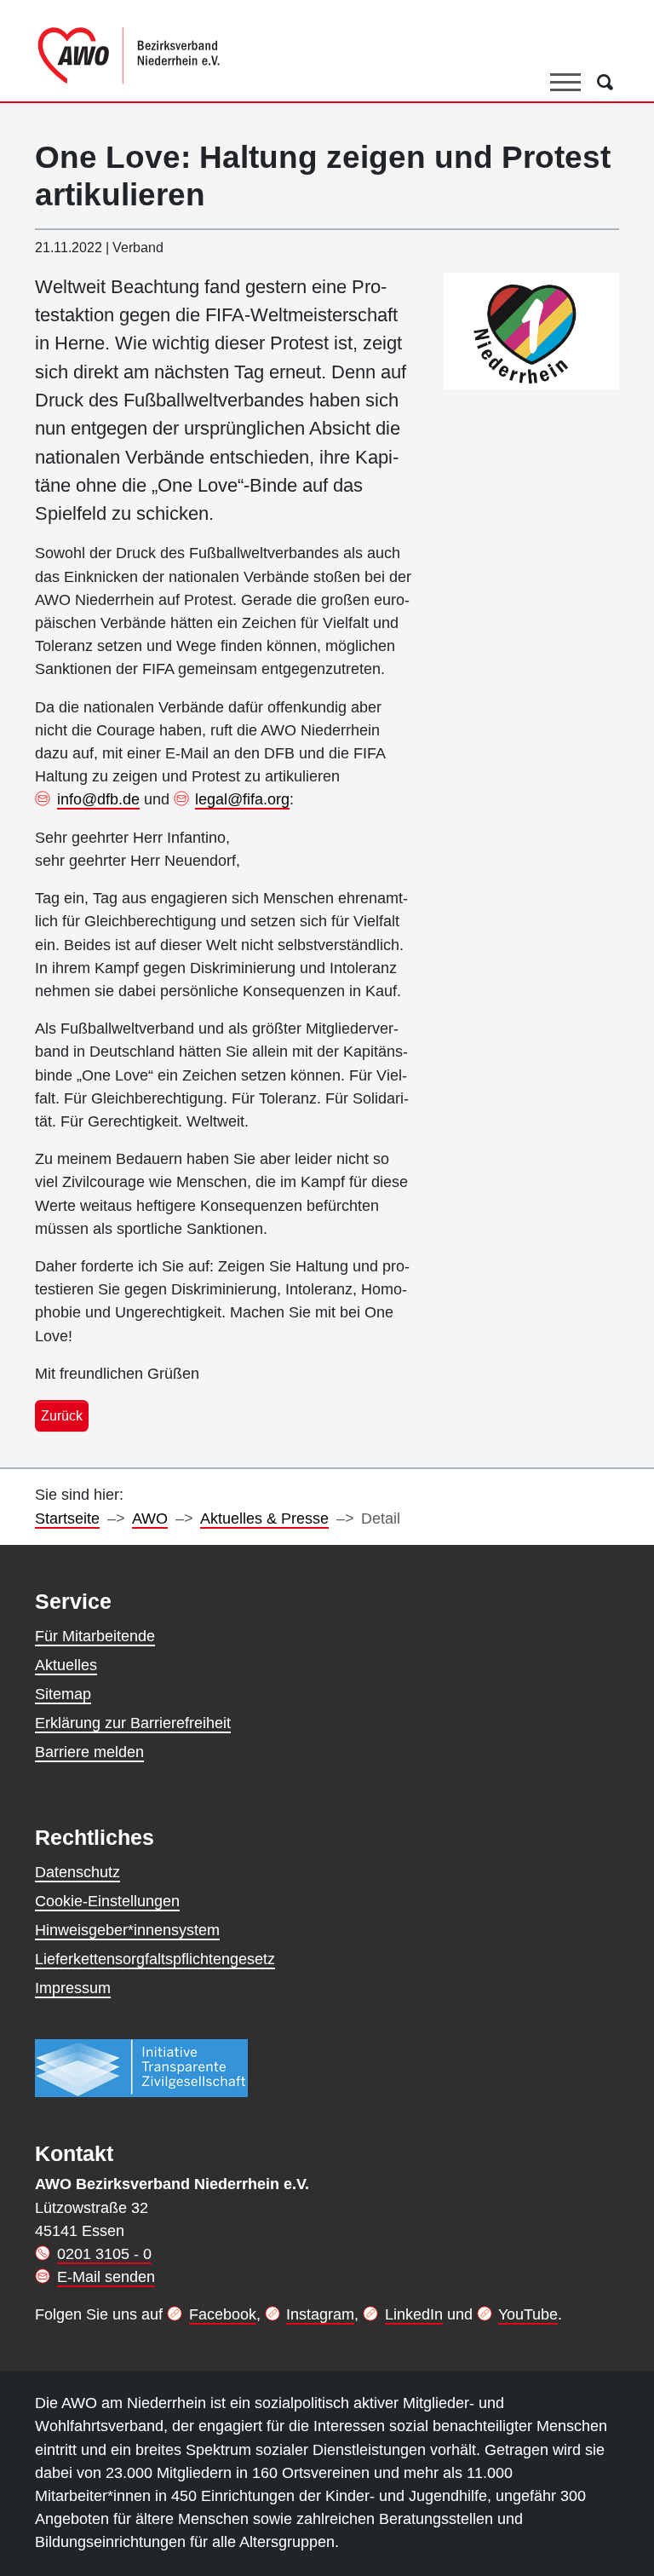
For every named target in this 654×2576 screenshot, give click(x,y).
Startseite (67, 1519)
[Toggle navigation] (565, 83)
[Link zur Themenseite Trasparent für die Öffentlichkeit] (141, 2067)
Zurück (62, 1415)
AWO (150, 1519)
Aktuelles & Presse (264, 1519)
